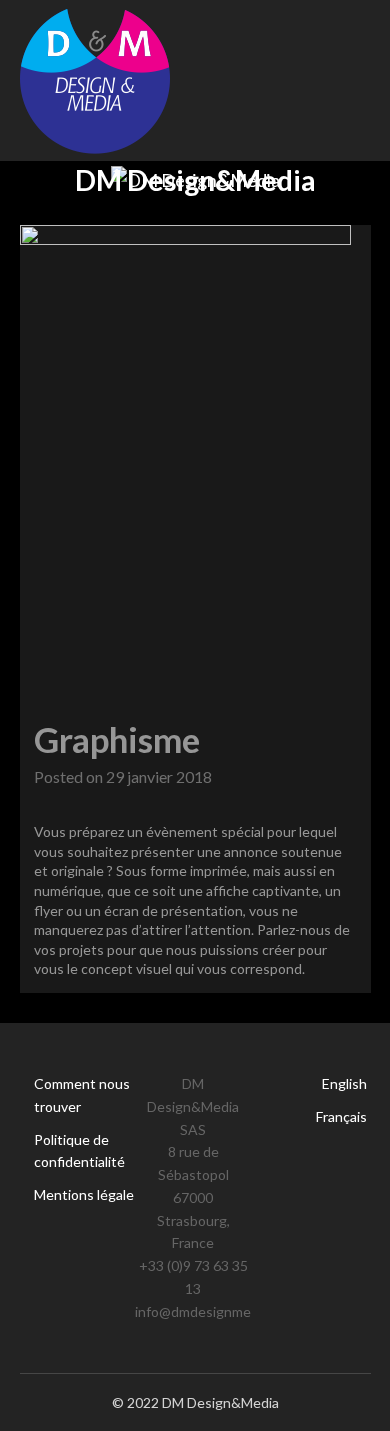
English (344, 1083)
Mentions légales (87, 1194)
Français (341, 1116)
